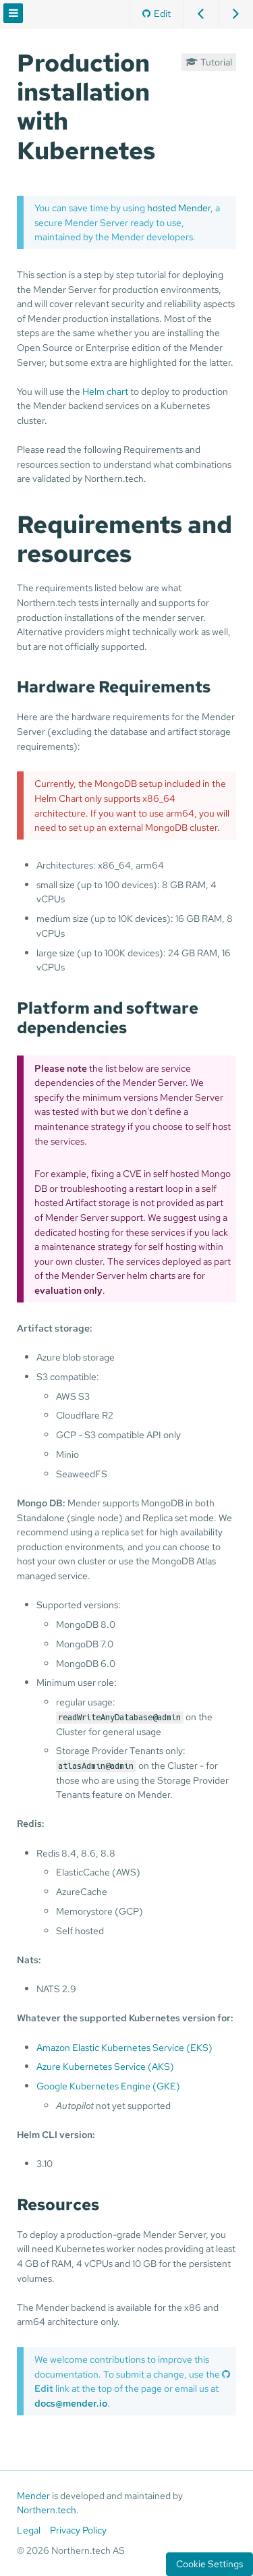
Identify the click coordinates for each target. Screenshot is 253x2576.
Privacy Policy (78, 2530)
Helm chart (105, 391)
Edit (162, 13)
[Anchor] (168, 148)
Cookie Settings (209, 2564)
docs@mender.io (71, 2403)
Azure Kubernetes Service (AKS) (105, 2066)
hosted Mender (179, 208)
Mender (33, 2496)
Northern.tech (47, 2510)
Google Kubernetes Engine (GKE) (108, 2086)
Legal (29, 2530)
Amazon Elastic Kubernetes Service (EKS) (124, 2047)
